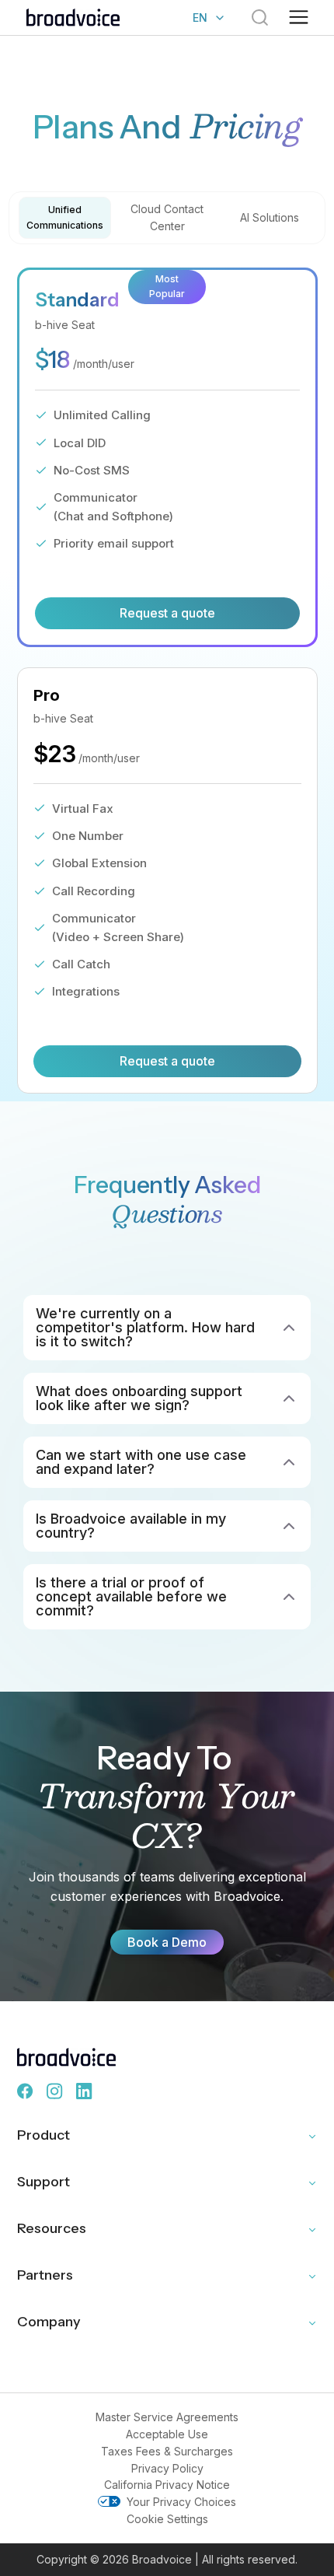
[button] (299, 18)
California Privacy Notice (167, 2485)
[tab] (64, 218)
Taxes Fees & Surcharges (167, 2451)
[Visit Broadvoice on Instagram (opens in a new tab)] (55, 2091)
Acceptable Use (167, 2434)
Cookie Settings (167, 2519)
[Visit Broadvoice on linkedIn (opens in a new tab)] (85, 2091)
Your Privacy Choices (181, 2502)
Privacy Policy (167, 2468)
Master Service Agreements (167, 2417)
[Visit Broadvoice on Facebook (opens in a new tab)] (26, 2091)
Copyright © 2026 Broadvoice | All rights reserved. (167, 2559)
